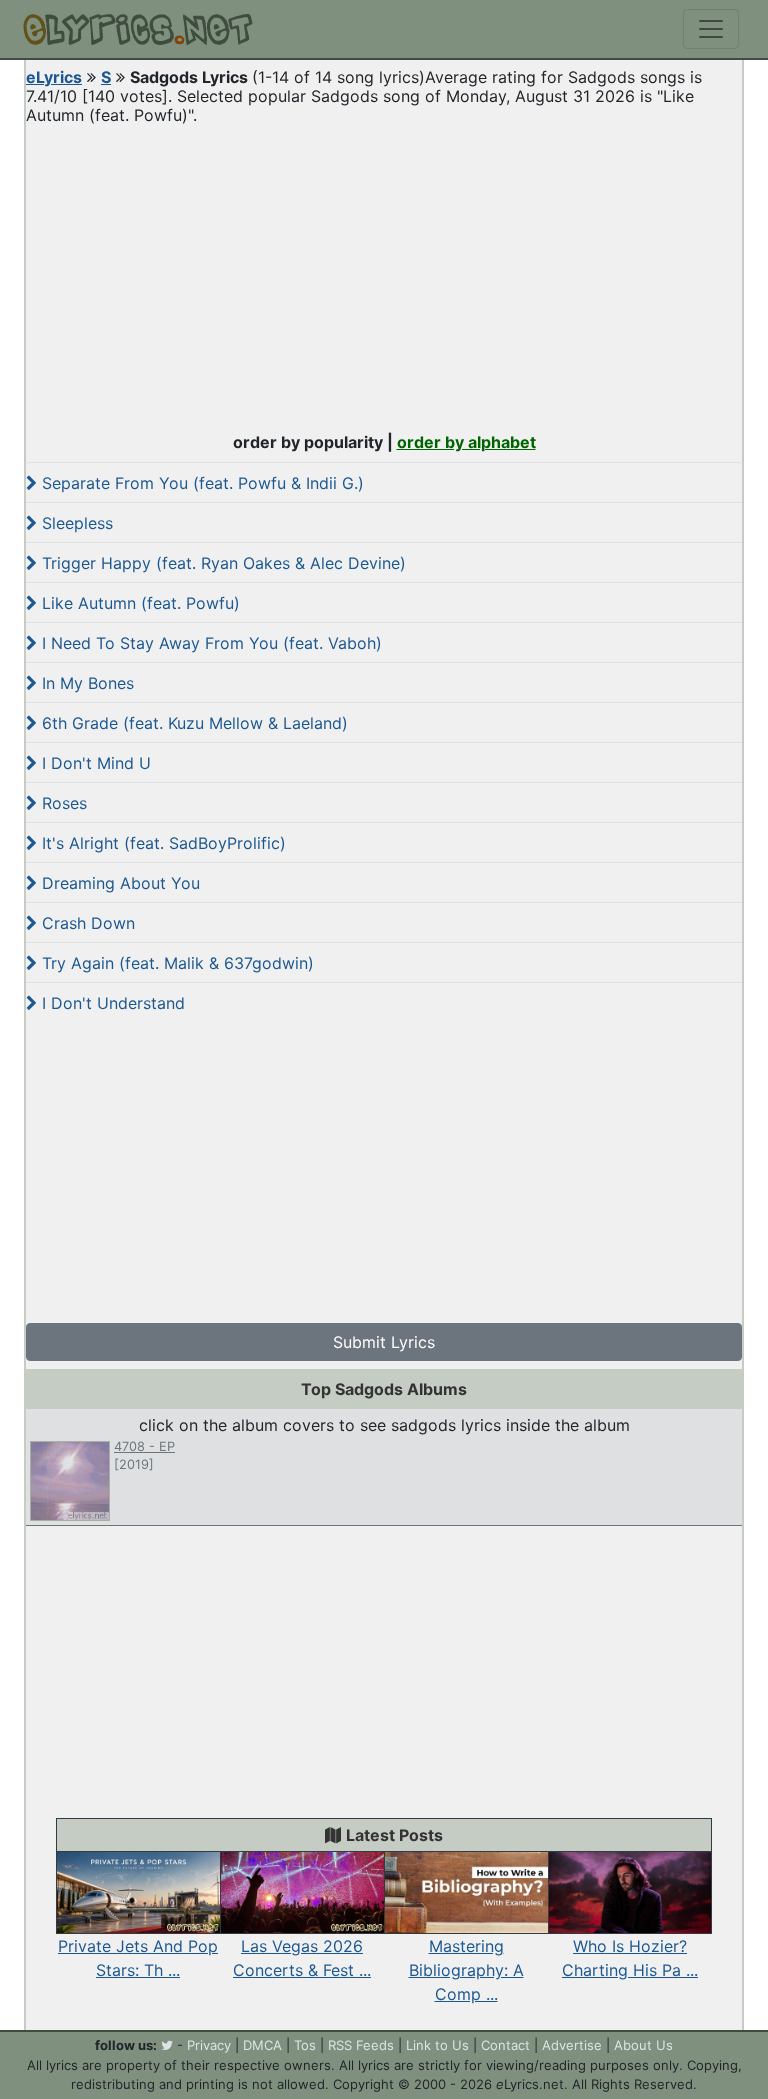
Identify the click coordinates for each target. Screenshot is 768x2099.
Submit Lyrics (384, 1342)
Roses (62, 803)
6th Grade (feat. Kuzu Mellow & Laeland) (192, 723)
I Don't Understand (111, 1003)
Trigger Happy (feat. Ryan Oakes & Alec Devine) (221, 563)
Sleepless (75, 523)
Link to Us (437, 2045)
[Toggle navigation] (711, 29)
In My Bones (85, 683)
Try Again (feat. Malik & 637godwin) (175, 963)
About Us (643, 2045)
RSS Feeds (361, 2045)
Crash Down (86, 923)
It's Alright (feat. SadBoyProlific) (161, 843)
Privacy (209, 2045)
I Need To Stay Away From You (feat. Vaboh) (209, 643)
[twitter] (167, 2045)
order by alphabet (466, 442)
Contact (505, 2045)
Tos (305, 2045)
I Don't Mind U (94, 763)
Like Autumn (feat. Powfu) (138, 603)
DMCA (262, 2045)
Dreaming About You (118, 883)
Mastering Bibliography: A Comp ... (466, 1970)
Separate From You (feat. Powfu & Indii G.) (200, 483)
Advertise (572, 2045)
